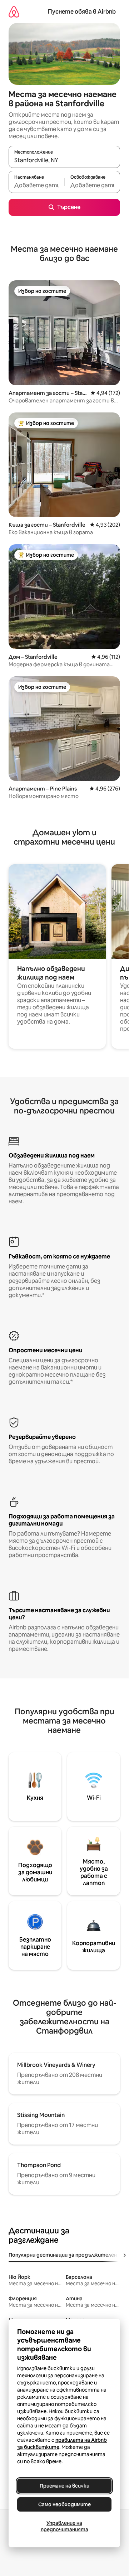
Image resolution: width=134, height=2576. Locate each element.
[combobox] (64, 160)
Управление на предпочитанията (64, 2526)
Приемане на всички (64, 2486)
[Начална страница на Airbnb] (14, 12)
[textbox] (36, 185)
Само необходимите (64, 2504)
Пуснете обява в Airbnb (82, 12)
